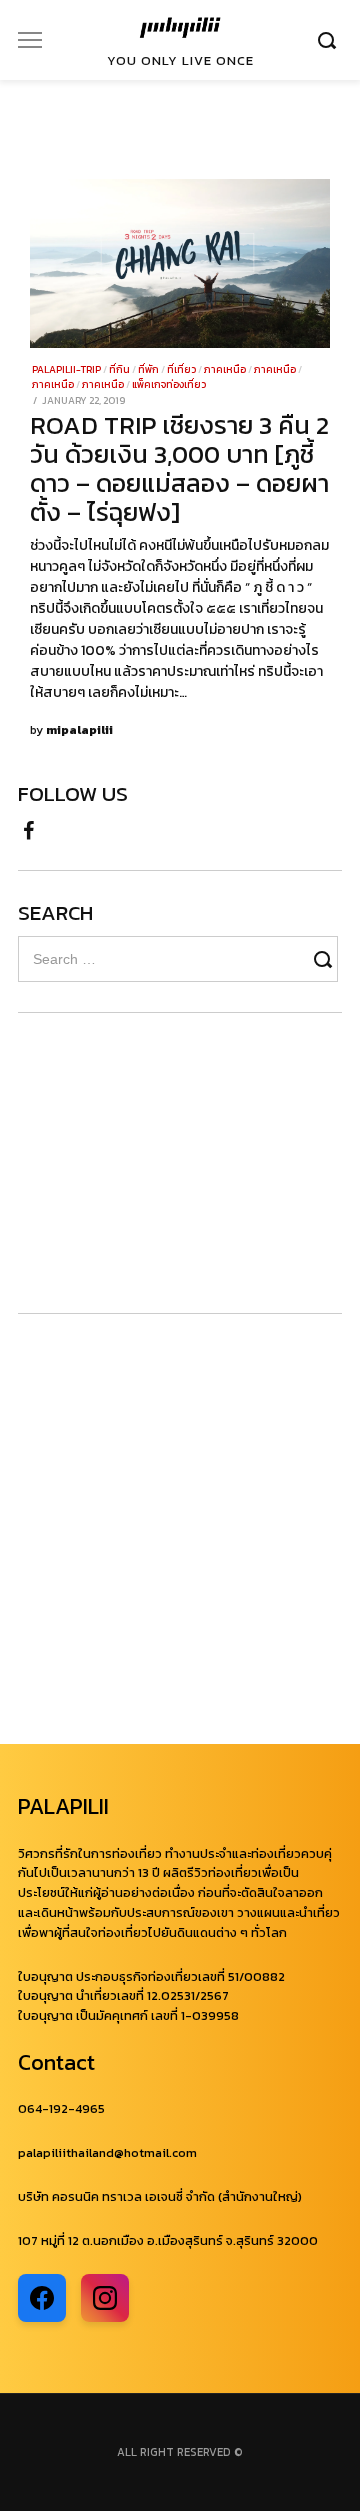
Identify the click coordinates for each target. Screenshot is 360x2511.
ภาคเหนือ (225, 369)
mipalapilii (79, 730)
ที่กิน (119, 369)
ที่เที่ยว (181, 369)
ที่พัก (148, 369)
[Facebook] (28, 828)
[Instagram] (105, 2298)
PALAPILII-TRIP (66, 369)
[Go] (330, 40)
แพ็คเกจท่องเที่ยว (169, 384)
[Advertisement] (138, 1163)
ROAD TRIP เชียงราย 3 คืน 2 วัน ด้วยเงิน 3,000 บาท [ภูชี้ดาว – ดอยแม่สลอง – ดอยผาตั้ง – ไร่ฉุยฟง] (179, 468)
